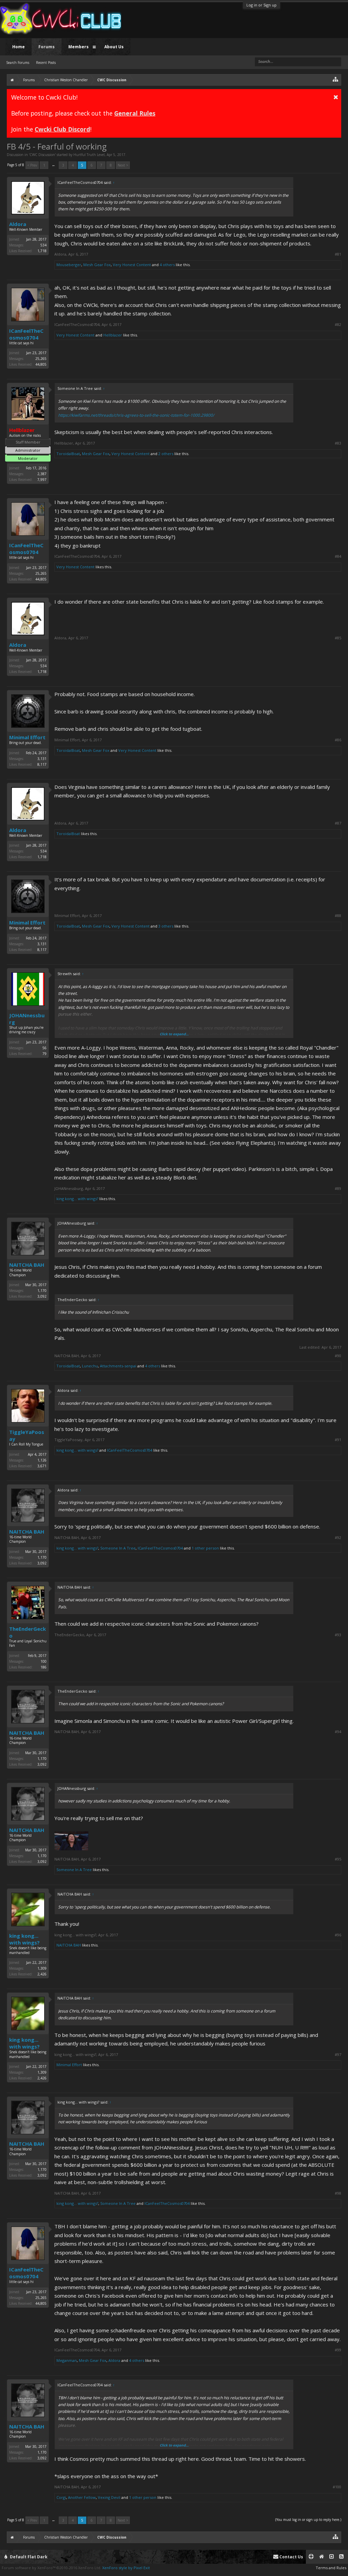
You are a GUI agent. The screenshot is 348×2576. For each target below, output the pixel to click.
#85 (338, 638)
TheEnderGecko (28, 1632)
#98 (338, 2193)
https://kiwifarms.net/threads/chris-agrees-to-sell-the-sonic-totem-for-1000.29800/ (136, 415)
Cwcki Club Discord (62, 129)
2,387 (42, 474)
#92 (338, 1538)
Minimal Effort (27, 737)
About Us (114, 47)
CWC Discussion (42, 155)
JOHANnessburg (27, 1019)
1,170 (42, 1291)
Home (19, 47)
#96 (338, 1935)
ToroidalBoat (68, 454)
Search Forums (18, 63)
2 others (166, 454)
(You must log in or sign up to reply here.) (308, 2520)
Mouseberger (69, 265)
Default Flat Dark (28, 2557)
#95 (338, 1859)
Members (79, 47)
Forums (47, 47)
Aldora (18, 224)
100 (43, 1661)
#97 (338, 2055)
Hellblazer (113, 335)
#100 (337, 2487)
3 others (166, 926)
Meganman (67, 2360)
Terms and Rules (331, 2568)
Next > (123, 165)
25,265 (41, 359)
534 (43, 245)
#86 (338, 740)
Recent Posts (46, 63)
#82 (338, 325)
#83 (338, 443)
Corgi (61, 2497)
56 (45, 1048)
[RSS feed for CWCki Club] (341, 2557)
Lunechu (90, 1366)
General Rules (135, 113)
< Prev (32, 165)
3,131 (42, 759)
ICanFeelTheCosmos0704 (26, 334)
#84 (338, 556)
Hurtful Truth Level (89, 155)
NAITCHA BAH (27, 1265)
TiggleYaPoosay (27, 1435)
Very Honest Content (132, 265)
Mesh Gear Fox (97, 265)
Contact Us (291, 2557)
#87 (338, 823)
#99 (338, 2350)
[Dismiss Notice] (336, 97)
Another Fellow (82, 2497)
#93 (338, 1635)
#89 (338, 1189)
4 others (167, 265)
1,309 (42, 1968)
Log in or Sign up (262, 5)
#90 (338, 1356)
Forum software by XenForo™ (51, 2568)
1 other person (205, 1548)
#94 (338, 1732)
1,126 (42, 1460)
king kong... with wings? (77, 1199)
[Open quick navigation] (336, 79)
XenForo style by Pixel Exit (126, 2568)
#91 (338, 1440)
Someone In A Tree (118, 1548)
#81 (338, 254)
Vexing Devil (109, 2497)
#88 (338, 916)
